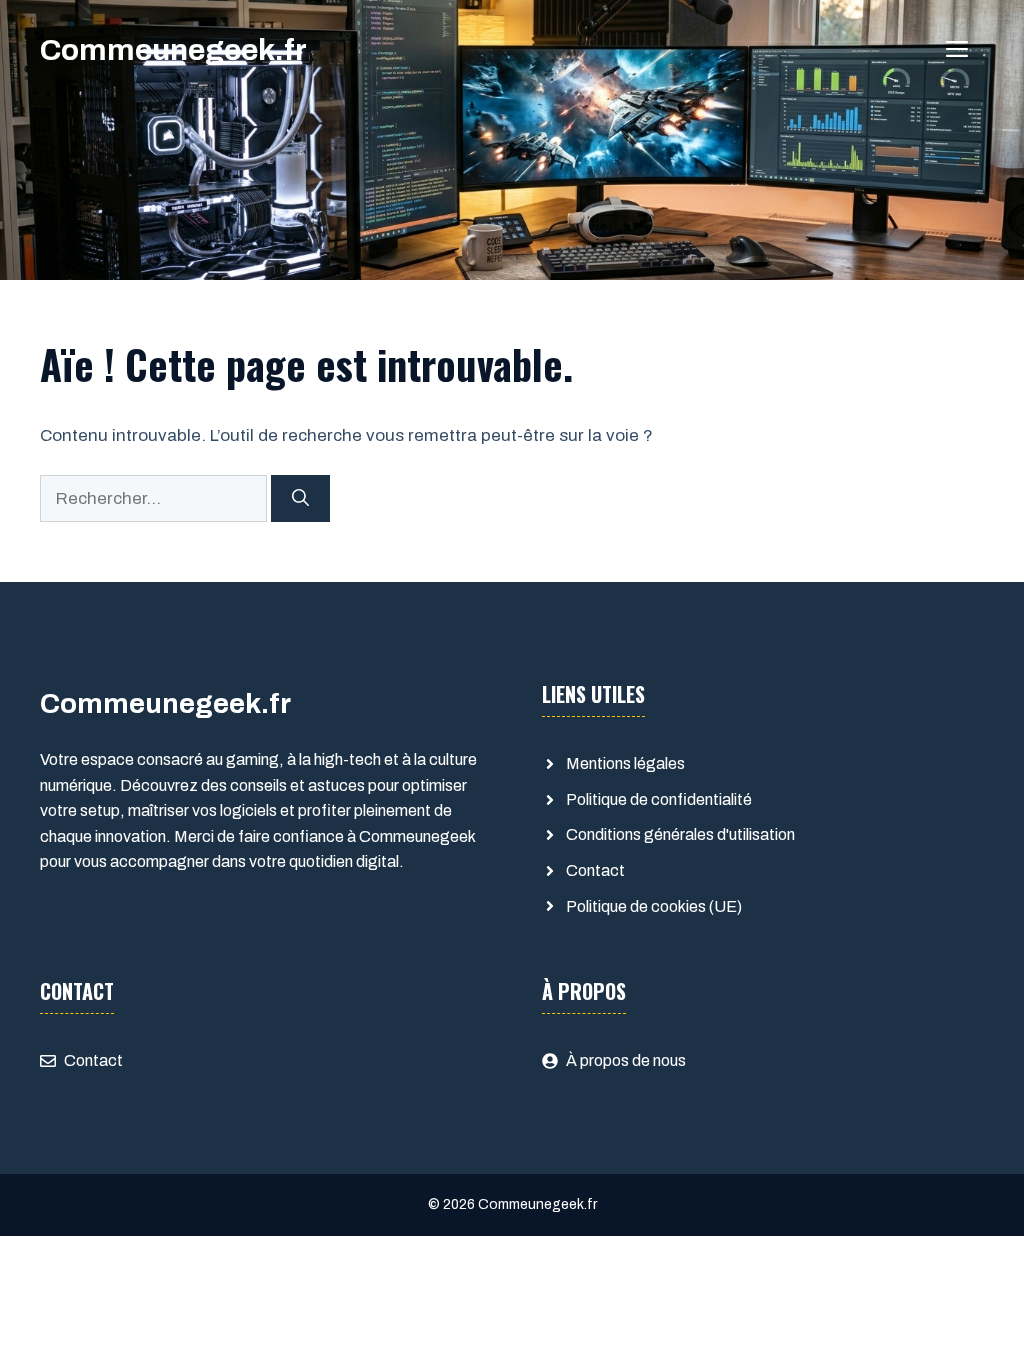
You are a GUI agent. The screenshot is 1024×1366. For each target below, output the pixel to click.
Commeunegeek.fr (173, 50)
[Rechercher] (300, 499)
